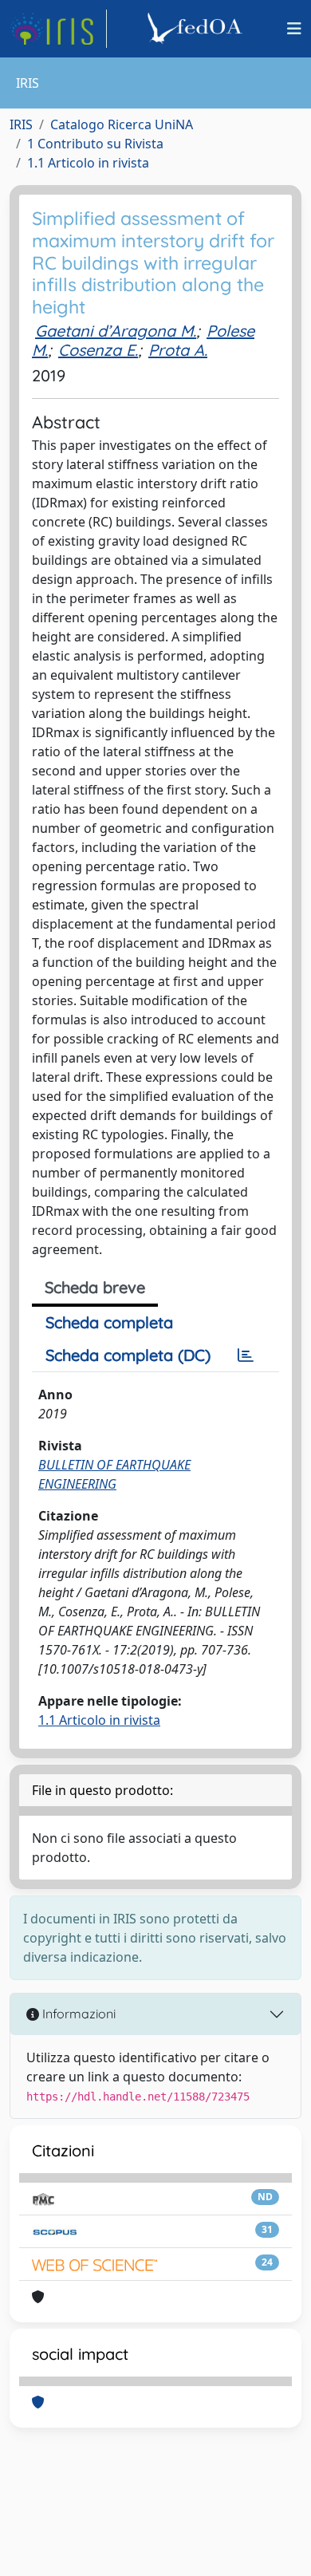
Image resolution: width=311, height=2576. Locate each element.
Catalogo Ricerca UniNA (122, 124)
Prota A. (178, 350)
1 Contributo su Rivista (95, 144)
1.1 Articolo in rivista (88, 163)
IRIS (21, 124)
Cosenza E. (98, 350)
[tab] (246, 1355)
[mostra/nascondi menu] (294, 29)
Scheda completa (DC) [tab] (128, 1355)
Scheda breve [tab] (95, 1287)
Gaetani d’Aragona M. (116, 331)
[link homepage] (58, 29)
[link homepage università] (197, 29)
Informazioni (77, 2014)
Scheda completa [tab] (109, 1322)
